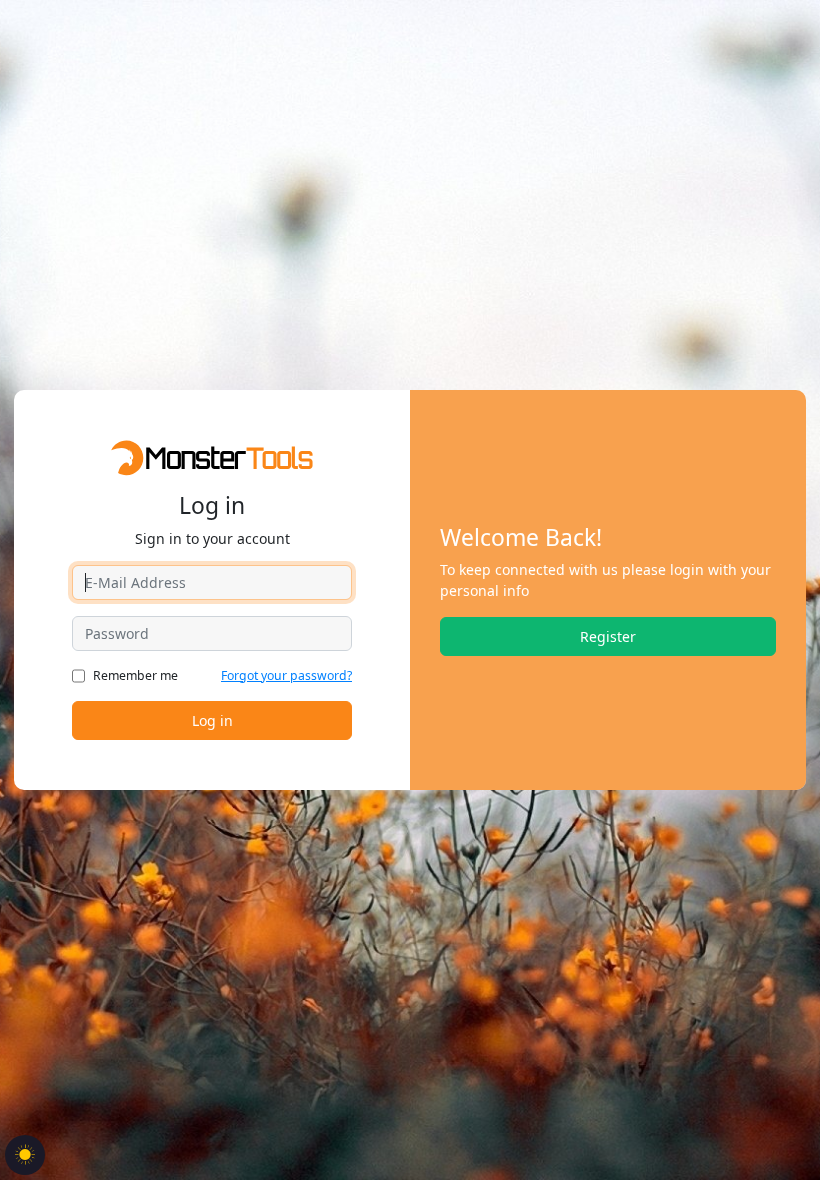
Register (608, 636)
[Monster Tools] (212, 456)
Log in (212, 720)
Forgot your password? (286, 675)
